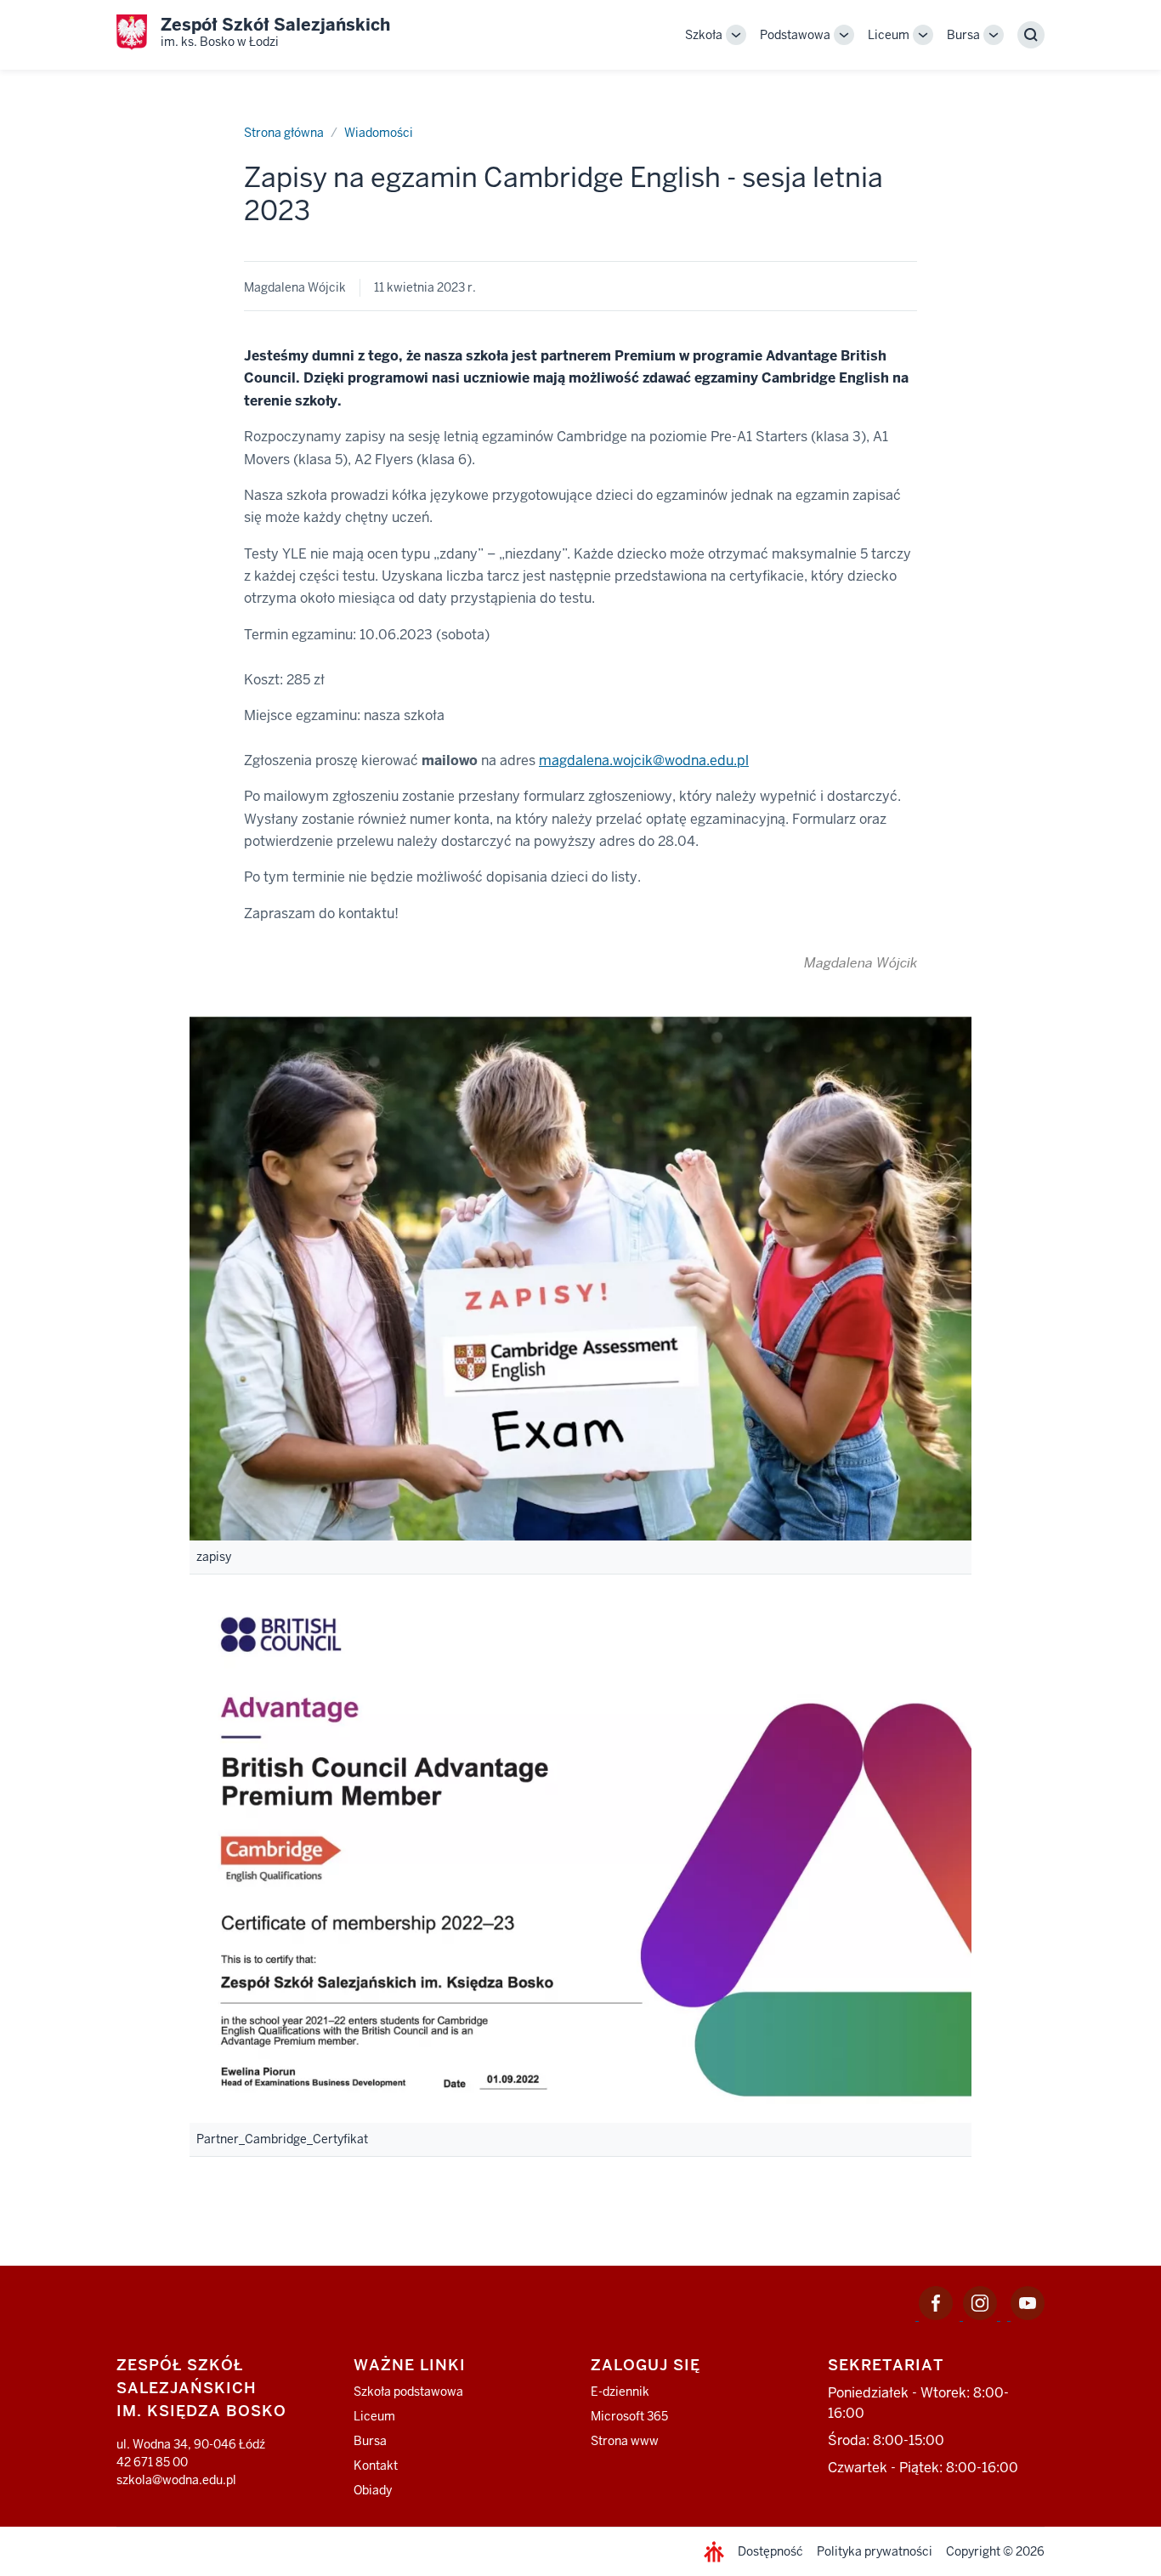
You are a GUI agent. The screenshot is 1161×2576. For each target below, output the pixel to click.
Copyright (973, 2551)
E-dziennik (620, 2392)
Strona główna (284, 133)
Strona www (625, 2441)
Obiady (373, 2490)
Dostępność (770, 2551)
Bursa (963, 35)
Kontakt (376, 2465)
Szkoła (704, 35)
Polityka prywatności (875, 2551)
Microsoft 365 (629, 2416)
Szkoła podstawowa (408, 2392)
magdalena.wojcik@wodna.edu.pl (644, 760)
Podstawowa (795, 35)
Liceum (889, 35)
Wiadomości (379, 133)
